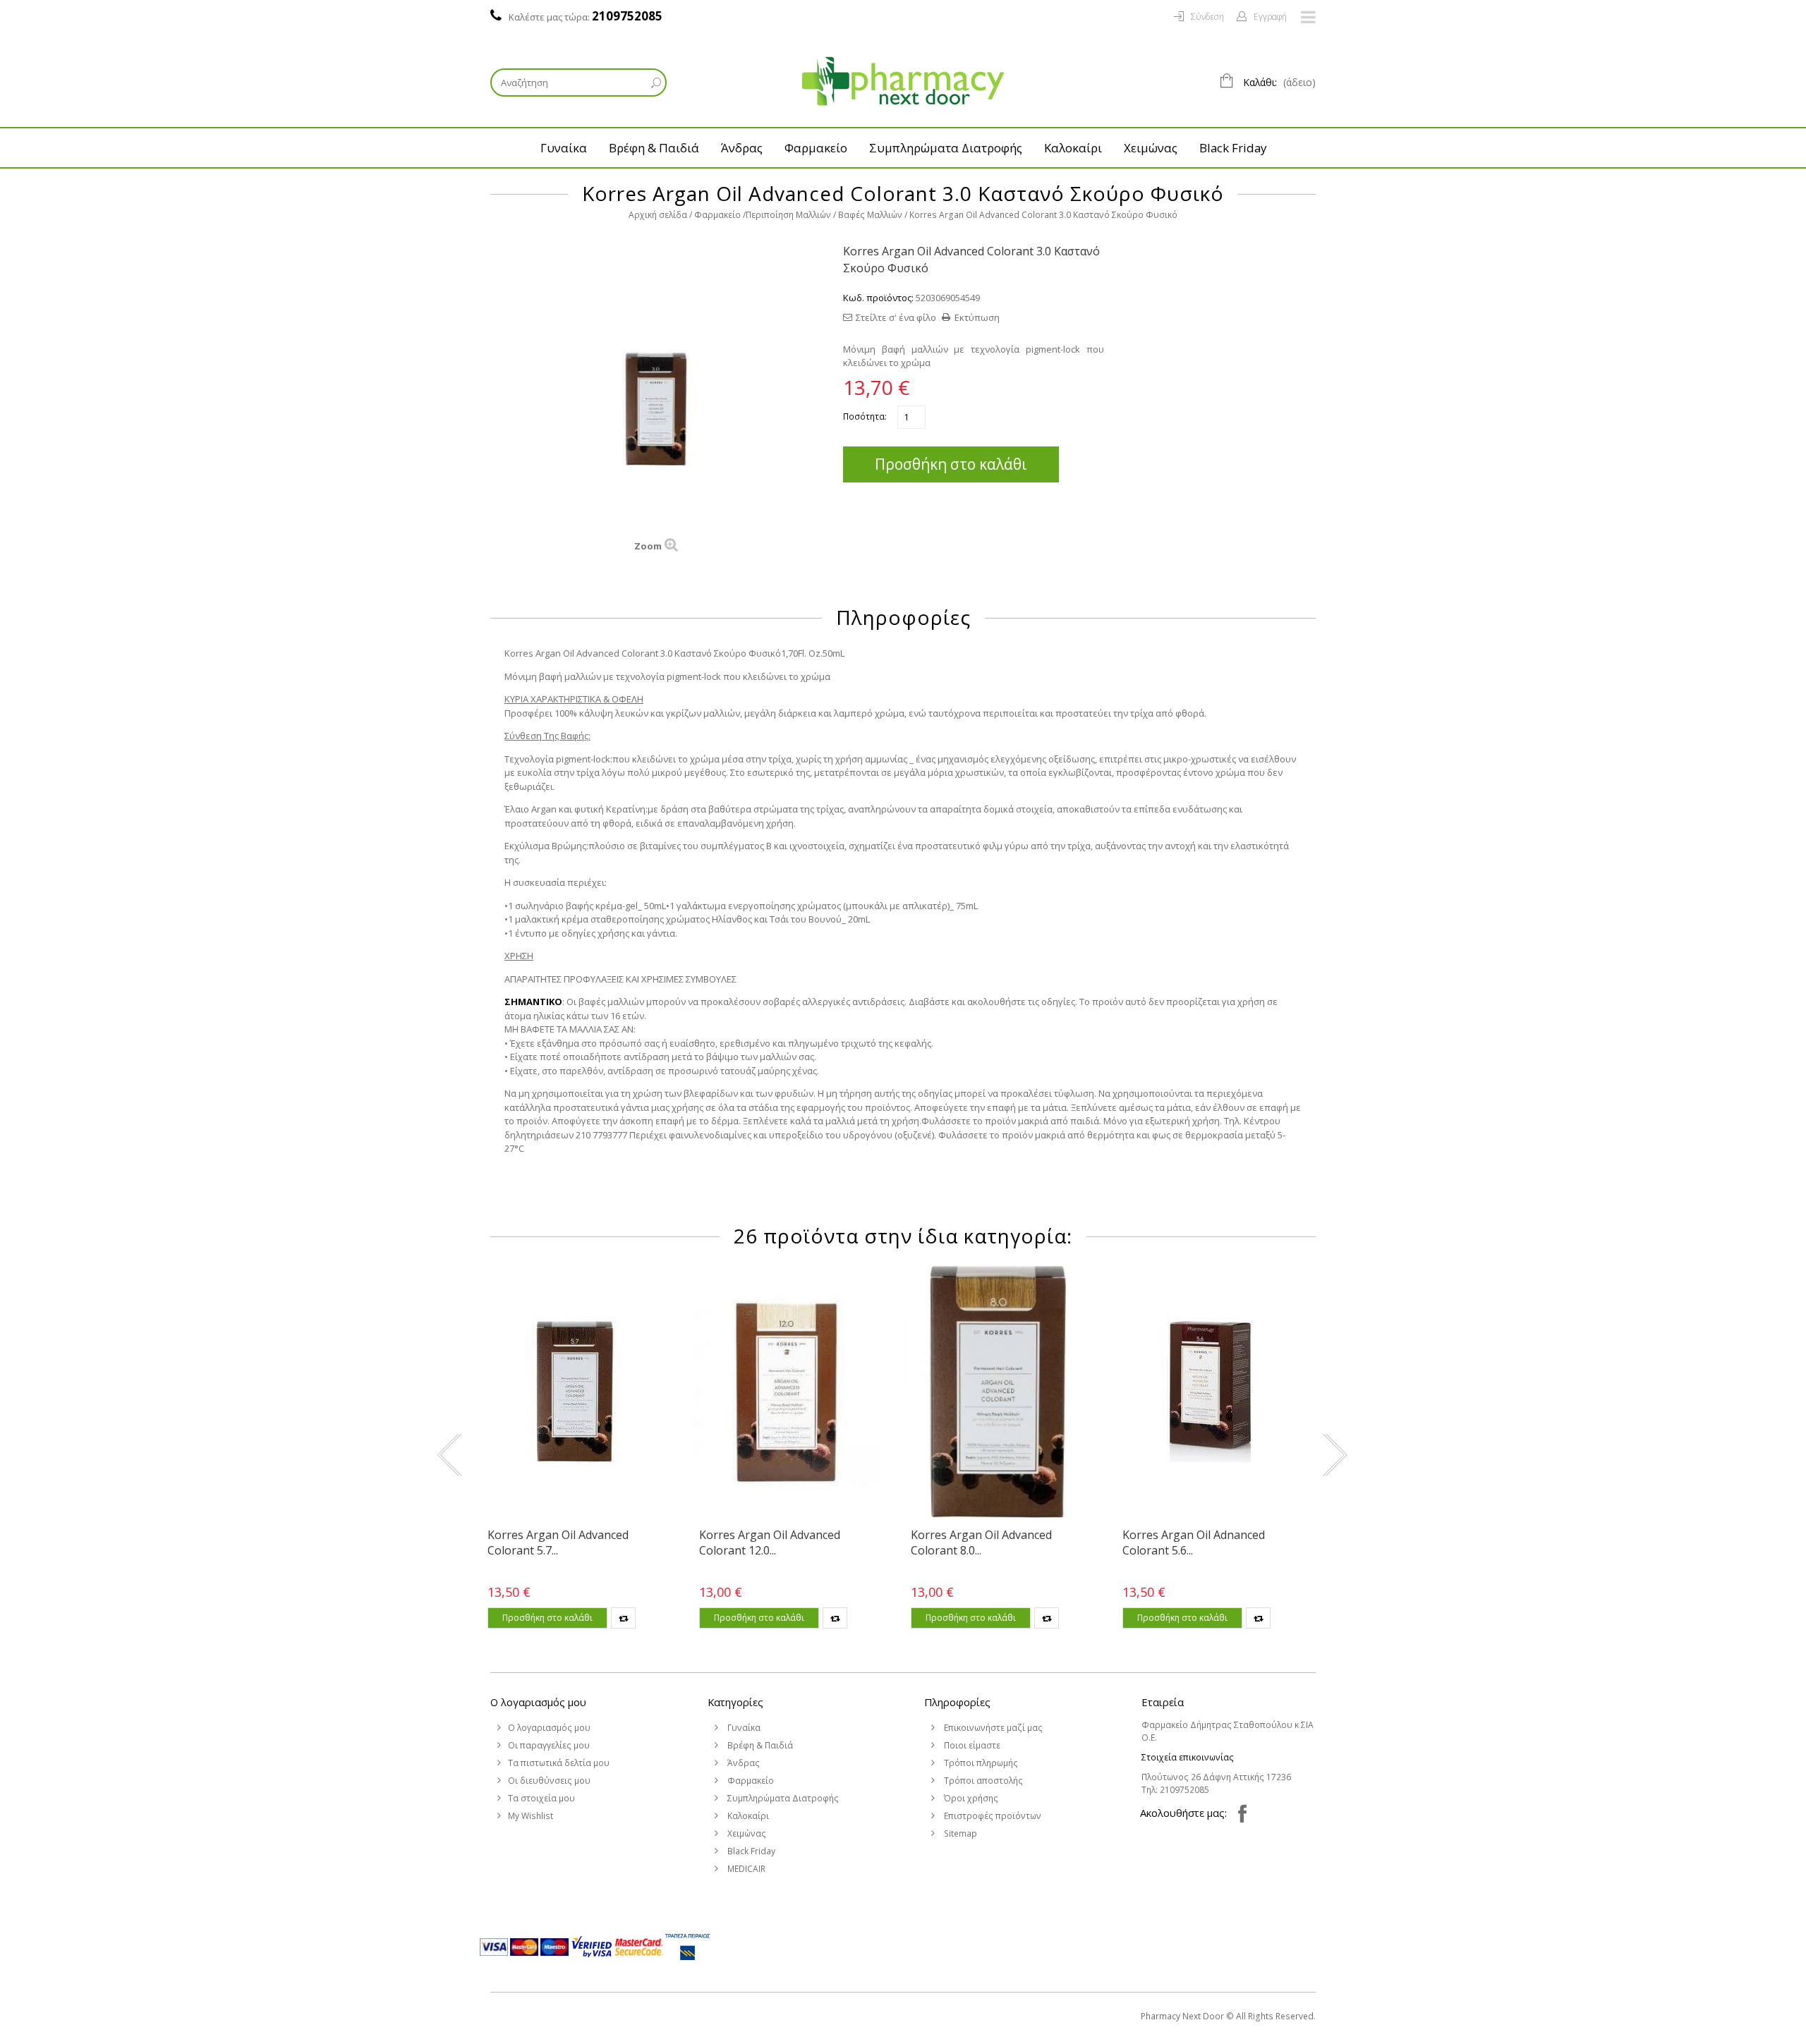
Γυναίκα (564, 148)
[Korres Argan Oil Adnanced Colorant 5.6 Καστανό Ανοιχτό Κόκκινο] (1210, 1392)
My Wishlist (531, 1816)
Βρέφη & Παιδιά (654, 148)
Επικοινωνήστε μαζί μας (992, 1728)
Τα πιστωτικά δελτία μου (559, 1763)
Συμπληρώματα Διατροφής (946, 148)
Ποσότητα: (865, 416)
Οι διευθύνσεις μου (549, 1781)
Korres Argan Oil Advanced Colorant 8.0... (981, 1543)
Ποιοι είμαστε (971, 1745)
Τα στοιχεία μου (541, 1798)
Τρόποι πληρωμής (980, 1763)
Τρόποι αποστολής (982, 1781)
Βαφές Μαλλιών (870, 215)
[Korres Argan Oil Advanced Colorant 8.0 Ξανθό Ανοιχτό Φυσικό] (998, 1392)
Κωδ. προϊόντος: (878, 298)
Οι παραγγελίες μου (549, 1745)
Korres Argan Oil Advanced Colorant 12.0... (770, 1543)
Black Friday (1233, 148)
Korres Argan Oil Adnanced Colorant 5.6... (1194, 1543)
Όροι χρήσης (970, 1798)
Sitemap (959, 1833)
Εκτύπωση (977, 317)
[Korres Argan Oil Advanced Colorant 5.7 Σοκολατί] (575, 1392)
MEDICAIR (745, 1869)
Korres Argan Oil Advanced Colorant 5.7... (558, 1543)
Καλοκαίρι (1073, 148)
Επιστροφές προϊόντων (992, 1816)
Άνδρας (742, 148)
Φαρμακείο (816, 148)
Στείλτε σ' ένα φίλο (896, 317)
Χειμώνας (1151, 148)
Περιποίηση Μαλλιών (788, 215)
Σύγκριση (623, 1618)
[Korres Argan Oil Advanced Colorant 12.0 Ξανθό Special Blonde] (787, 1392)
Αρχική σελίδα (658, 215)
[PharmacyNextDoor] (903, 81)
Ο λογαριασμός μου (538, 1702)
